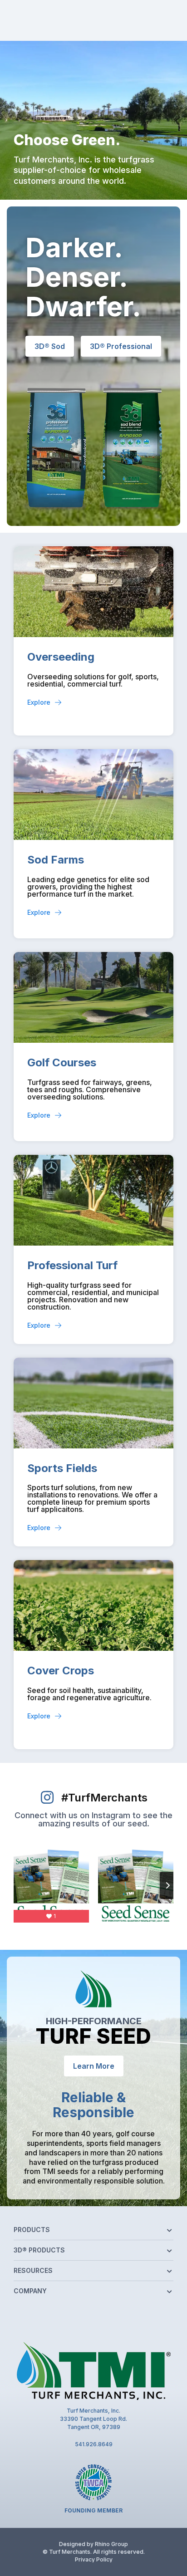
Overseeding (61, 657)
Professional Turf (72, 1265)
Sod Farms (56, 860)
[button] (93, 2231)
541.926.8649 (94, 2444)
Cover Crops (61, 1671)
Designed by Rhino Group (93, 2544)
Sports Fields (62, 1468)
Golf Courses (62, 1062)
